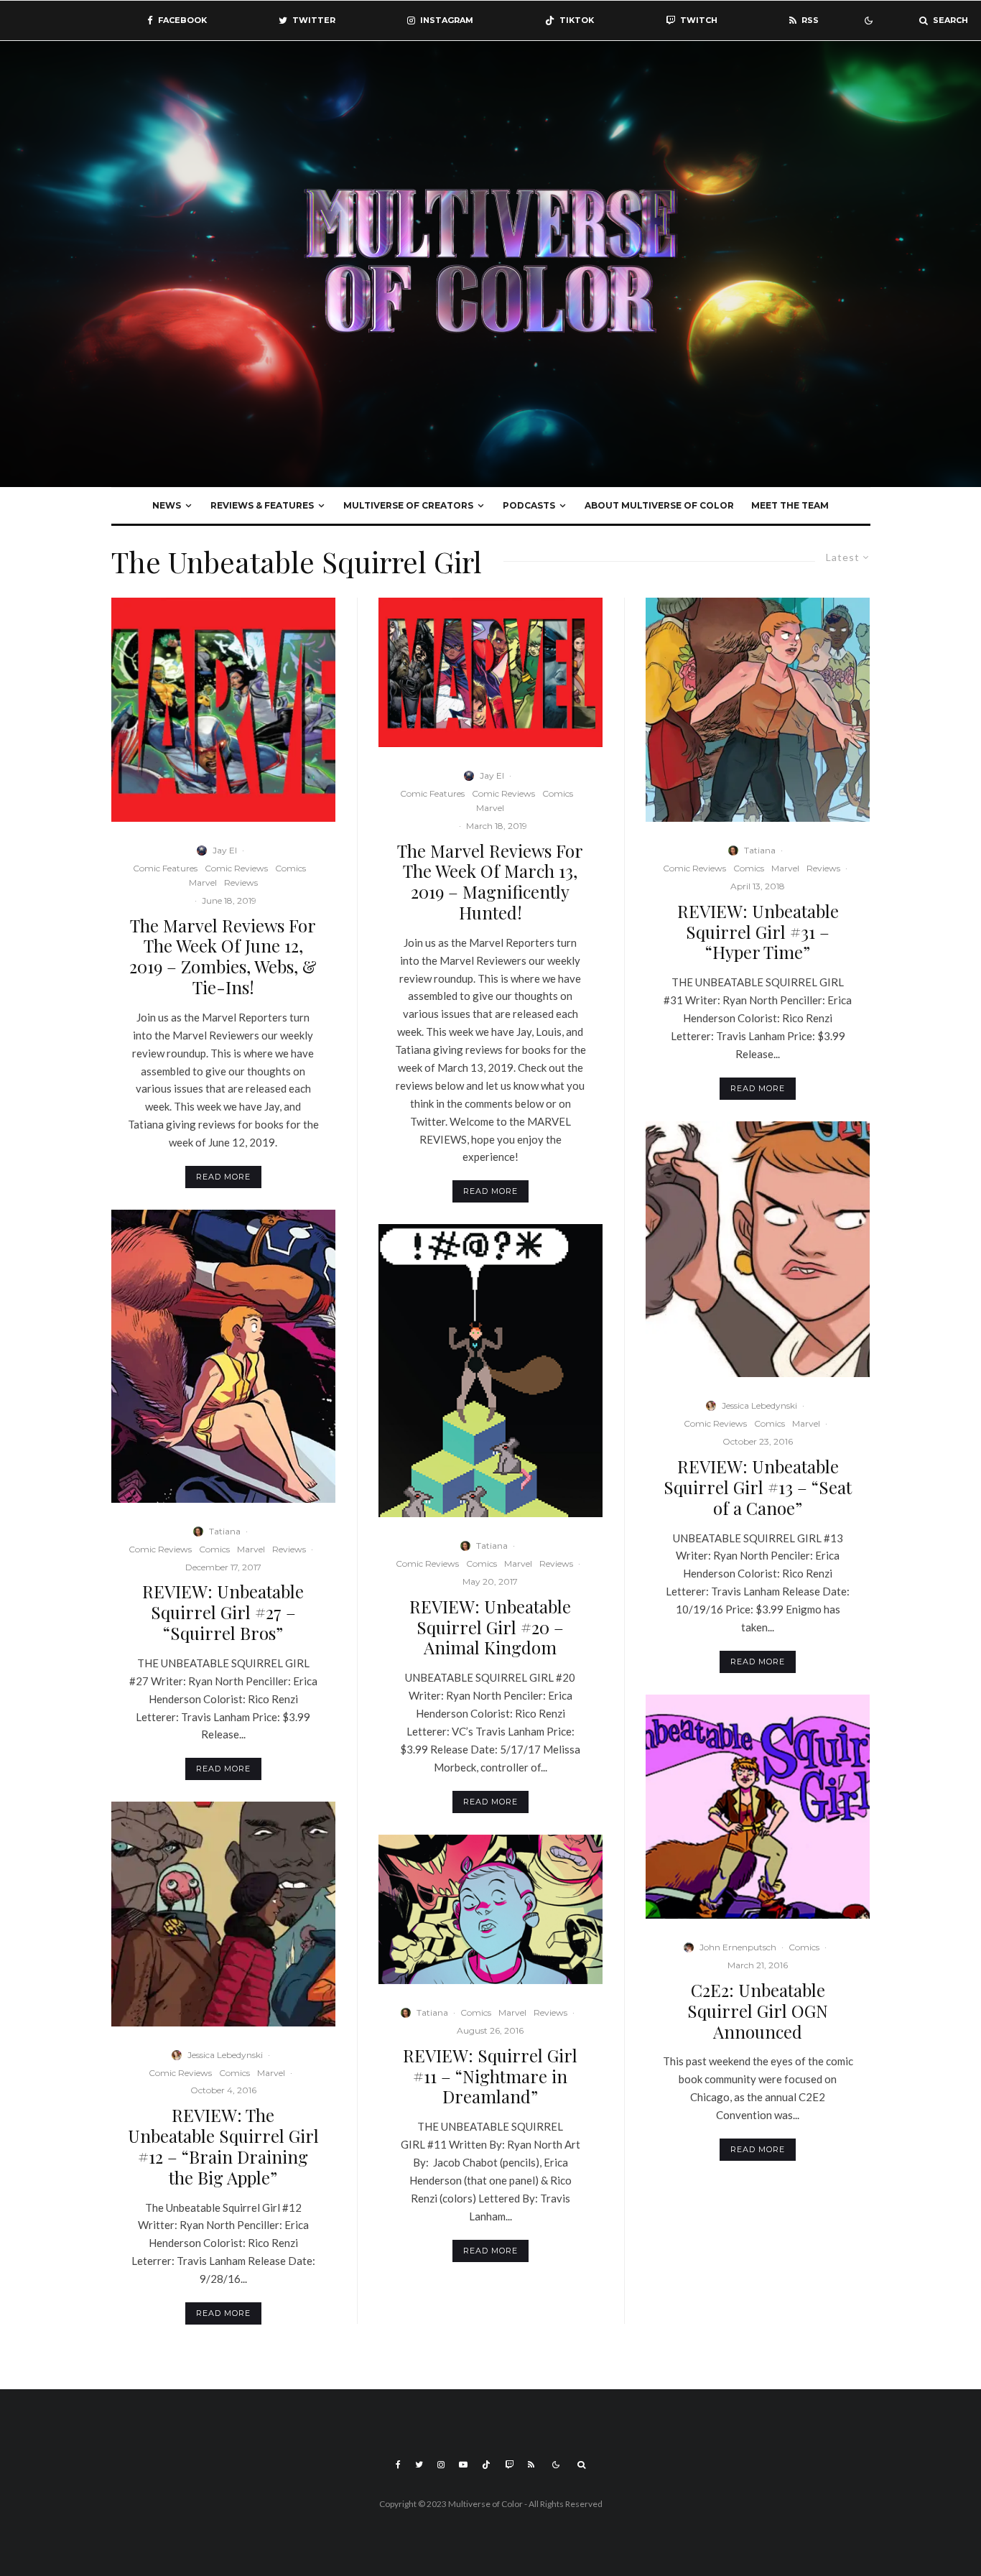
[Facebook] (398, 2465)
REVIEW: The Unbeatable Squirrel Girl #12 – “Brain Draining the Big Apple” (223, 2146)
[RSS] (531, 2465)
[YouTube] (463, 2465)
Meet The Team (790, 505)
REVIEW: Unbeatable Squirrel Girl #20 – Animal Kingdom (490, 1627)
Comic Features (165, 868)
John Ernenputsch (738, 1947)
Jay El (225, 850)
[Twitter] (419, 2465)
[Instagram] (441, 2465)
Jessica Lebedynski (225, 2055)
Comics (290, 868)
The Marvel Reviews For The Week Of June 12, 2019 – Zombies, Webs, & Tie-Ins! (223, 956)
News (167, 505)
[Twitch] (509, 2465)
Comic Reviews (236, 868)
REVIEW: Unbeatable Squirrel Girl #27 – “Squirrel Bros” (223, 1612)
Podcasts (529, 505)
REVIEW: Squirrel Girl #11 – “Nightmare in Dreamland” (490, 2076)
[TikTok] (486, 2465)
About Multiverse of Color (659, 505)
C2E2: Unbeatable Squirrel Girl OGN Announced (758, 2011)
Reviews (241, 882)
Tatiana (225, 1531)
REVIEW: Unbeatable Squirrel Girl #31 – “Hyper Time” (758, 932)
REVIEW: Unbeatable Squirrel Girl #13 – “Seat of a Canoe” (758, 1487)
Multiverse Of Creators (408, 505)
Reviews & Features (262, 505)
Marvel (203, 882)
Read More (223, 1177)
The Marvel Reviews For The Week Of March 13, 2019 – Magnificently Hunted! (490, 882)
